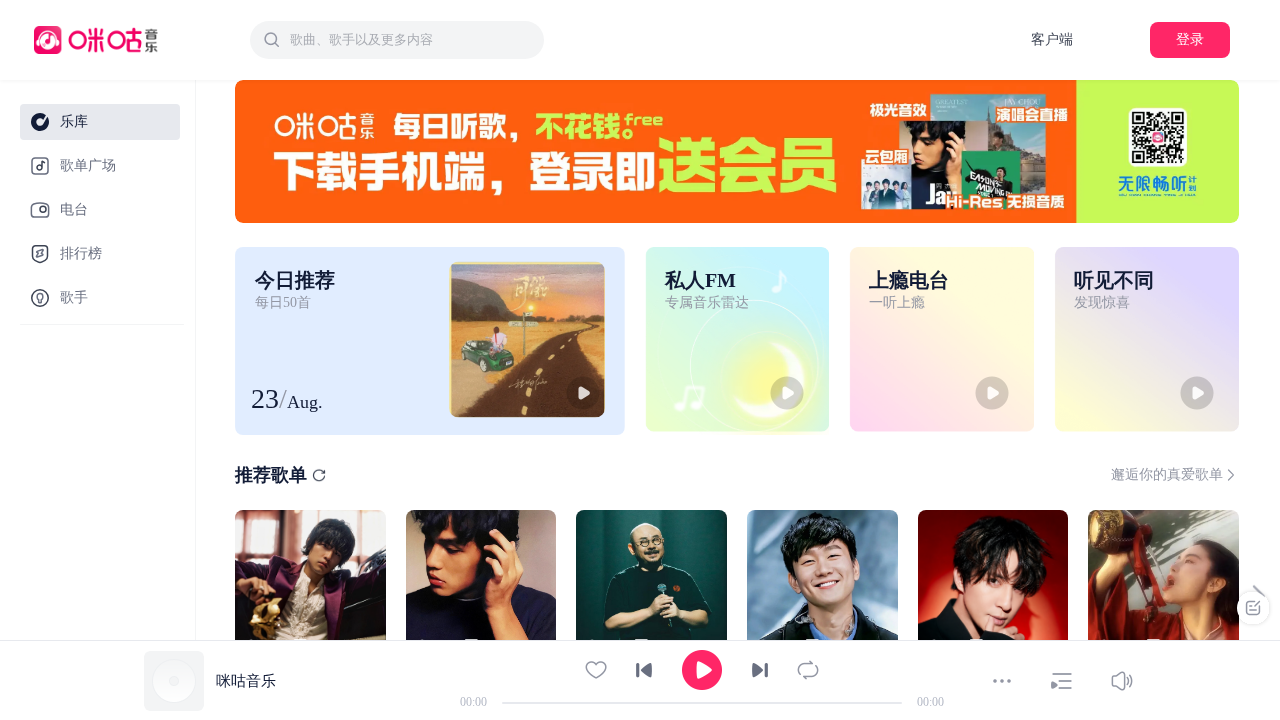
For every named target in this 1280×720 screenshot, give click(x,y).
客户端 (1052, 39)
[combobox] (397, 40)
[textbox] (411, 40)
